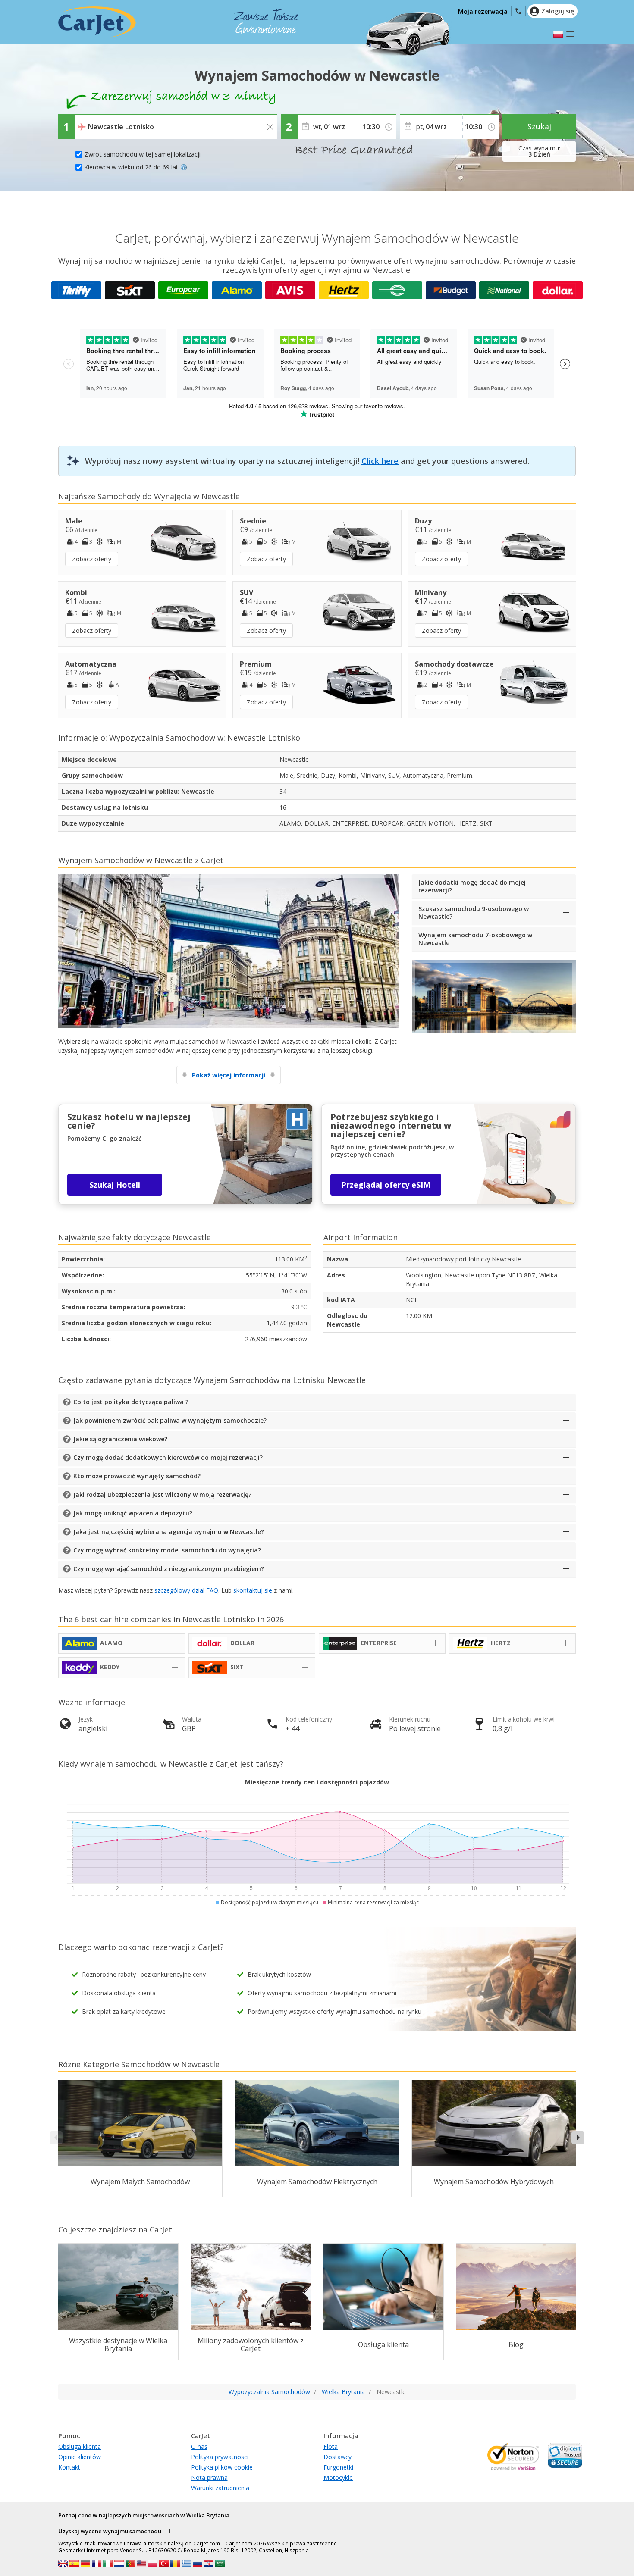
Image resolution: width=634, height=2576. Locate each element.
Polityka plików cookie (222, 2467)
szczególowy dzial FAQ (186, 1590)
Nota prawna (209, 2477)
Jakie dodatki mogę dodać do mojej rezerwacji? (472, 886)
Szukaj (539, 126)
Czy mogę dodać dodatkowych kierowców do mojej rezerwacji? (168, 1457)
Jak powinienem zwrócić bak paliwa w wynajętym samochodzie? (170, 1420)
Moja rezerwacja (483, 11)
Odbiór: (88, 121)
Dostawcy (337, 2457)
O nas (199, 2446)
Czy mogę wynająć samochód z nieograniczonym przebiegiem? (169, 1569)
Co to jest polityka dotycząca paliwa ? (131, 1402)
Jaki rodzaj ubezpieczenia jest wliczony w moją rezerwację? (162, 1495)
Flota (331, 2446)
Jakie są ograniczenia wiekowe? (120, 1439)
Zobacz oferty (92, 559)
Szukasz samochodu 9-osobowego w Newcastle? (474, 912)
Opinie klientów (80, 2457)
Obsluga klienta (80, 2446)
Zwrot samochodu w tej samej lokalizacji (143, 154)
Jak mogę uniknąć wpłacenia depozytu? (133, 1513)
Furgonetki (338, 2467)
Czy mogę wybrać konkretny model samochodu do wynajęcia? (167, 1550)
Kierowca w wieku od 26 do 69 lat (131, 167)
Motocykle (338, 2477)
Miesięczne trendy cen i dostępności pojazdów (317, 1782)
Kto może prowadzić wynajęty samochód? (137, 1476)
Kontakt (69, 2467)
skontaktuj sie (253, 1590)
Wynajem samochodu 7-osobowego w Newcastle (475, 939)
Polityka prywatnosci (220, 2457)
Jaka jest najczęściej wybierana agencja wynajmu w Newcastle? (169, 1532)
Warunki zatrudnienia (220, 2488)
